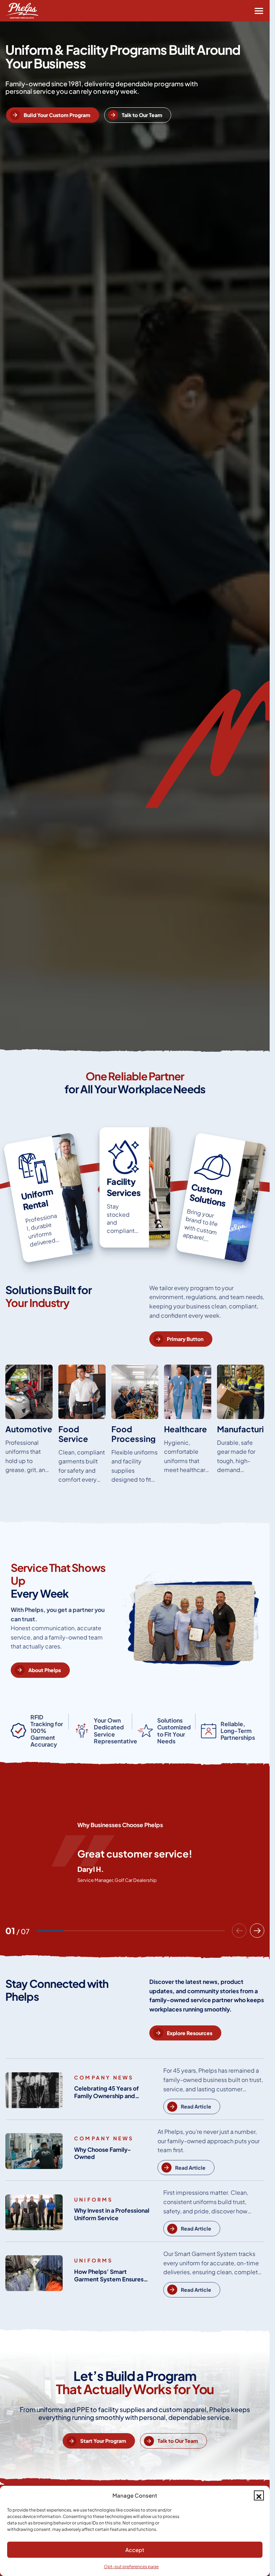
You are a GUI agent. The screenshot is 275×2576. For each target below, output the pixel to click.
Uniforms (94, 2199)
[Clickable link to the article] (49, 1198)
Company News (104, 2077)
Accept (135, 2550)
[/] (29, 1427)
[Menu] (259, 11)
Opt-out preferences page (131, 2567)
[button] (259, 2495)
